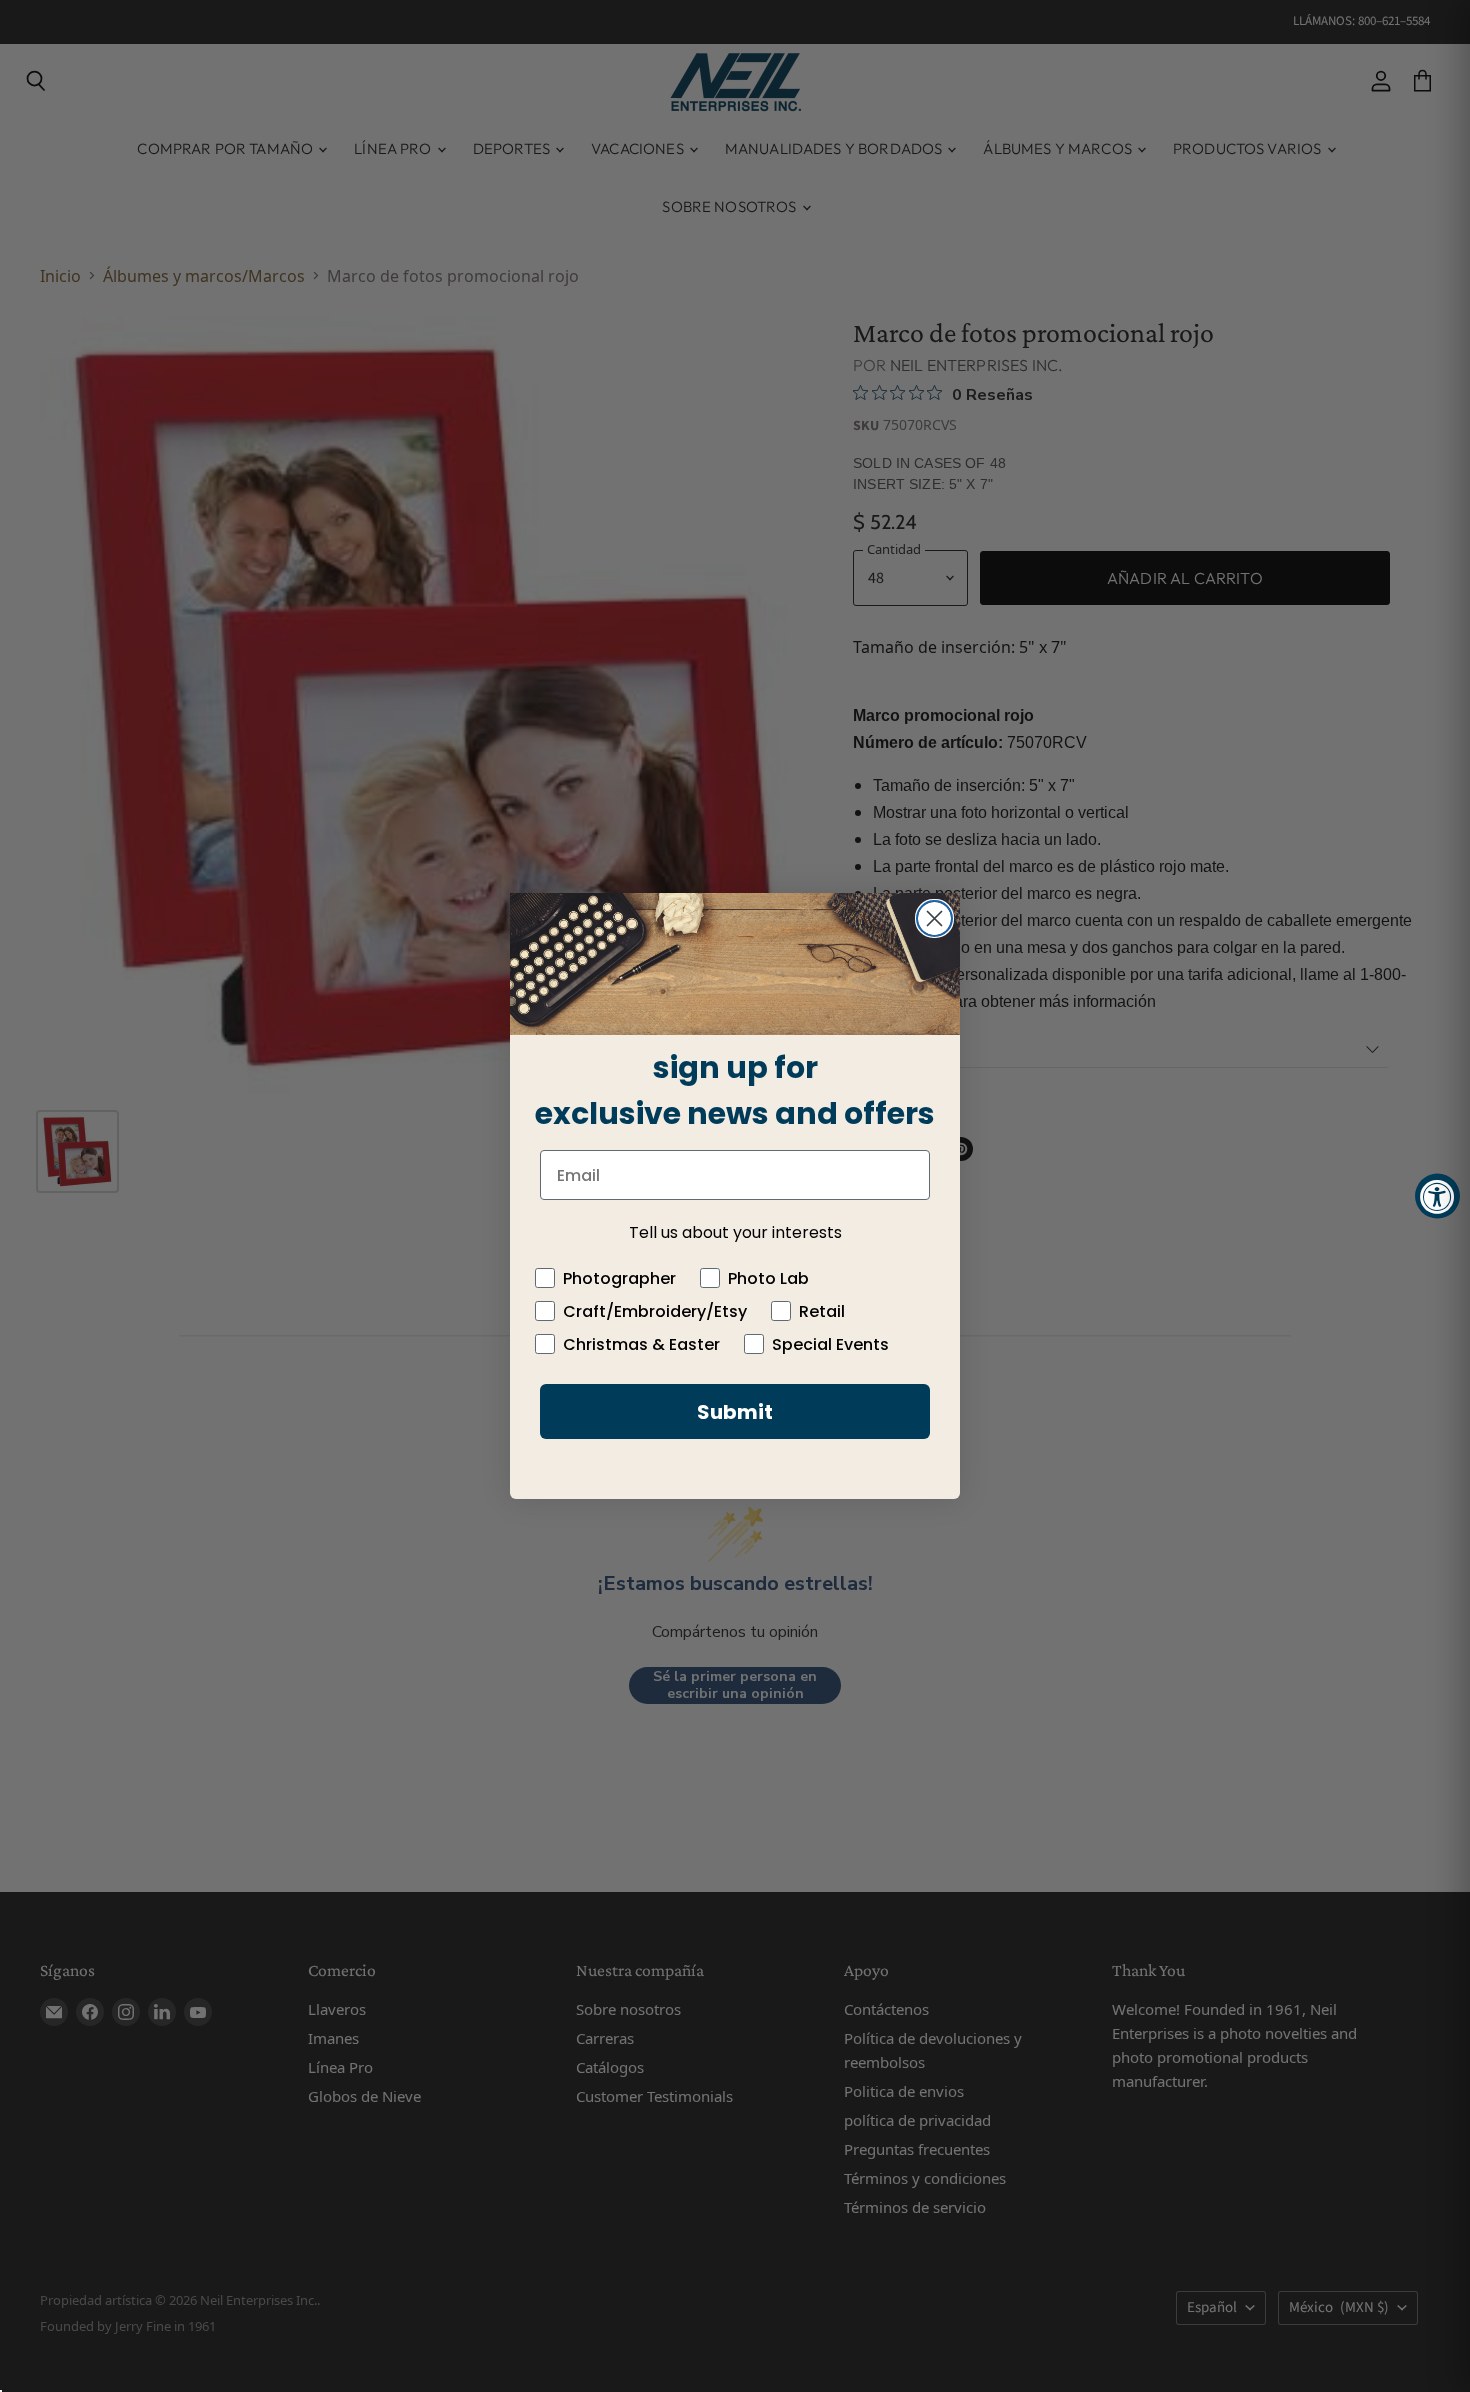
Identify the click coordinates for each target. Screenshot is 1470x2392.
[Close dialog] (934, 918)
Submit (735, 1412)
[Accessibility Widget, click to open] (1437, 1196)
